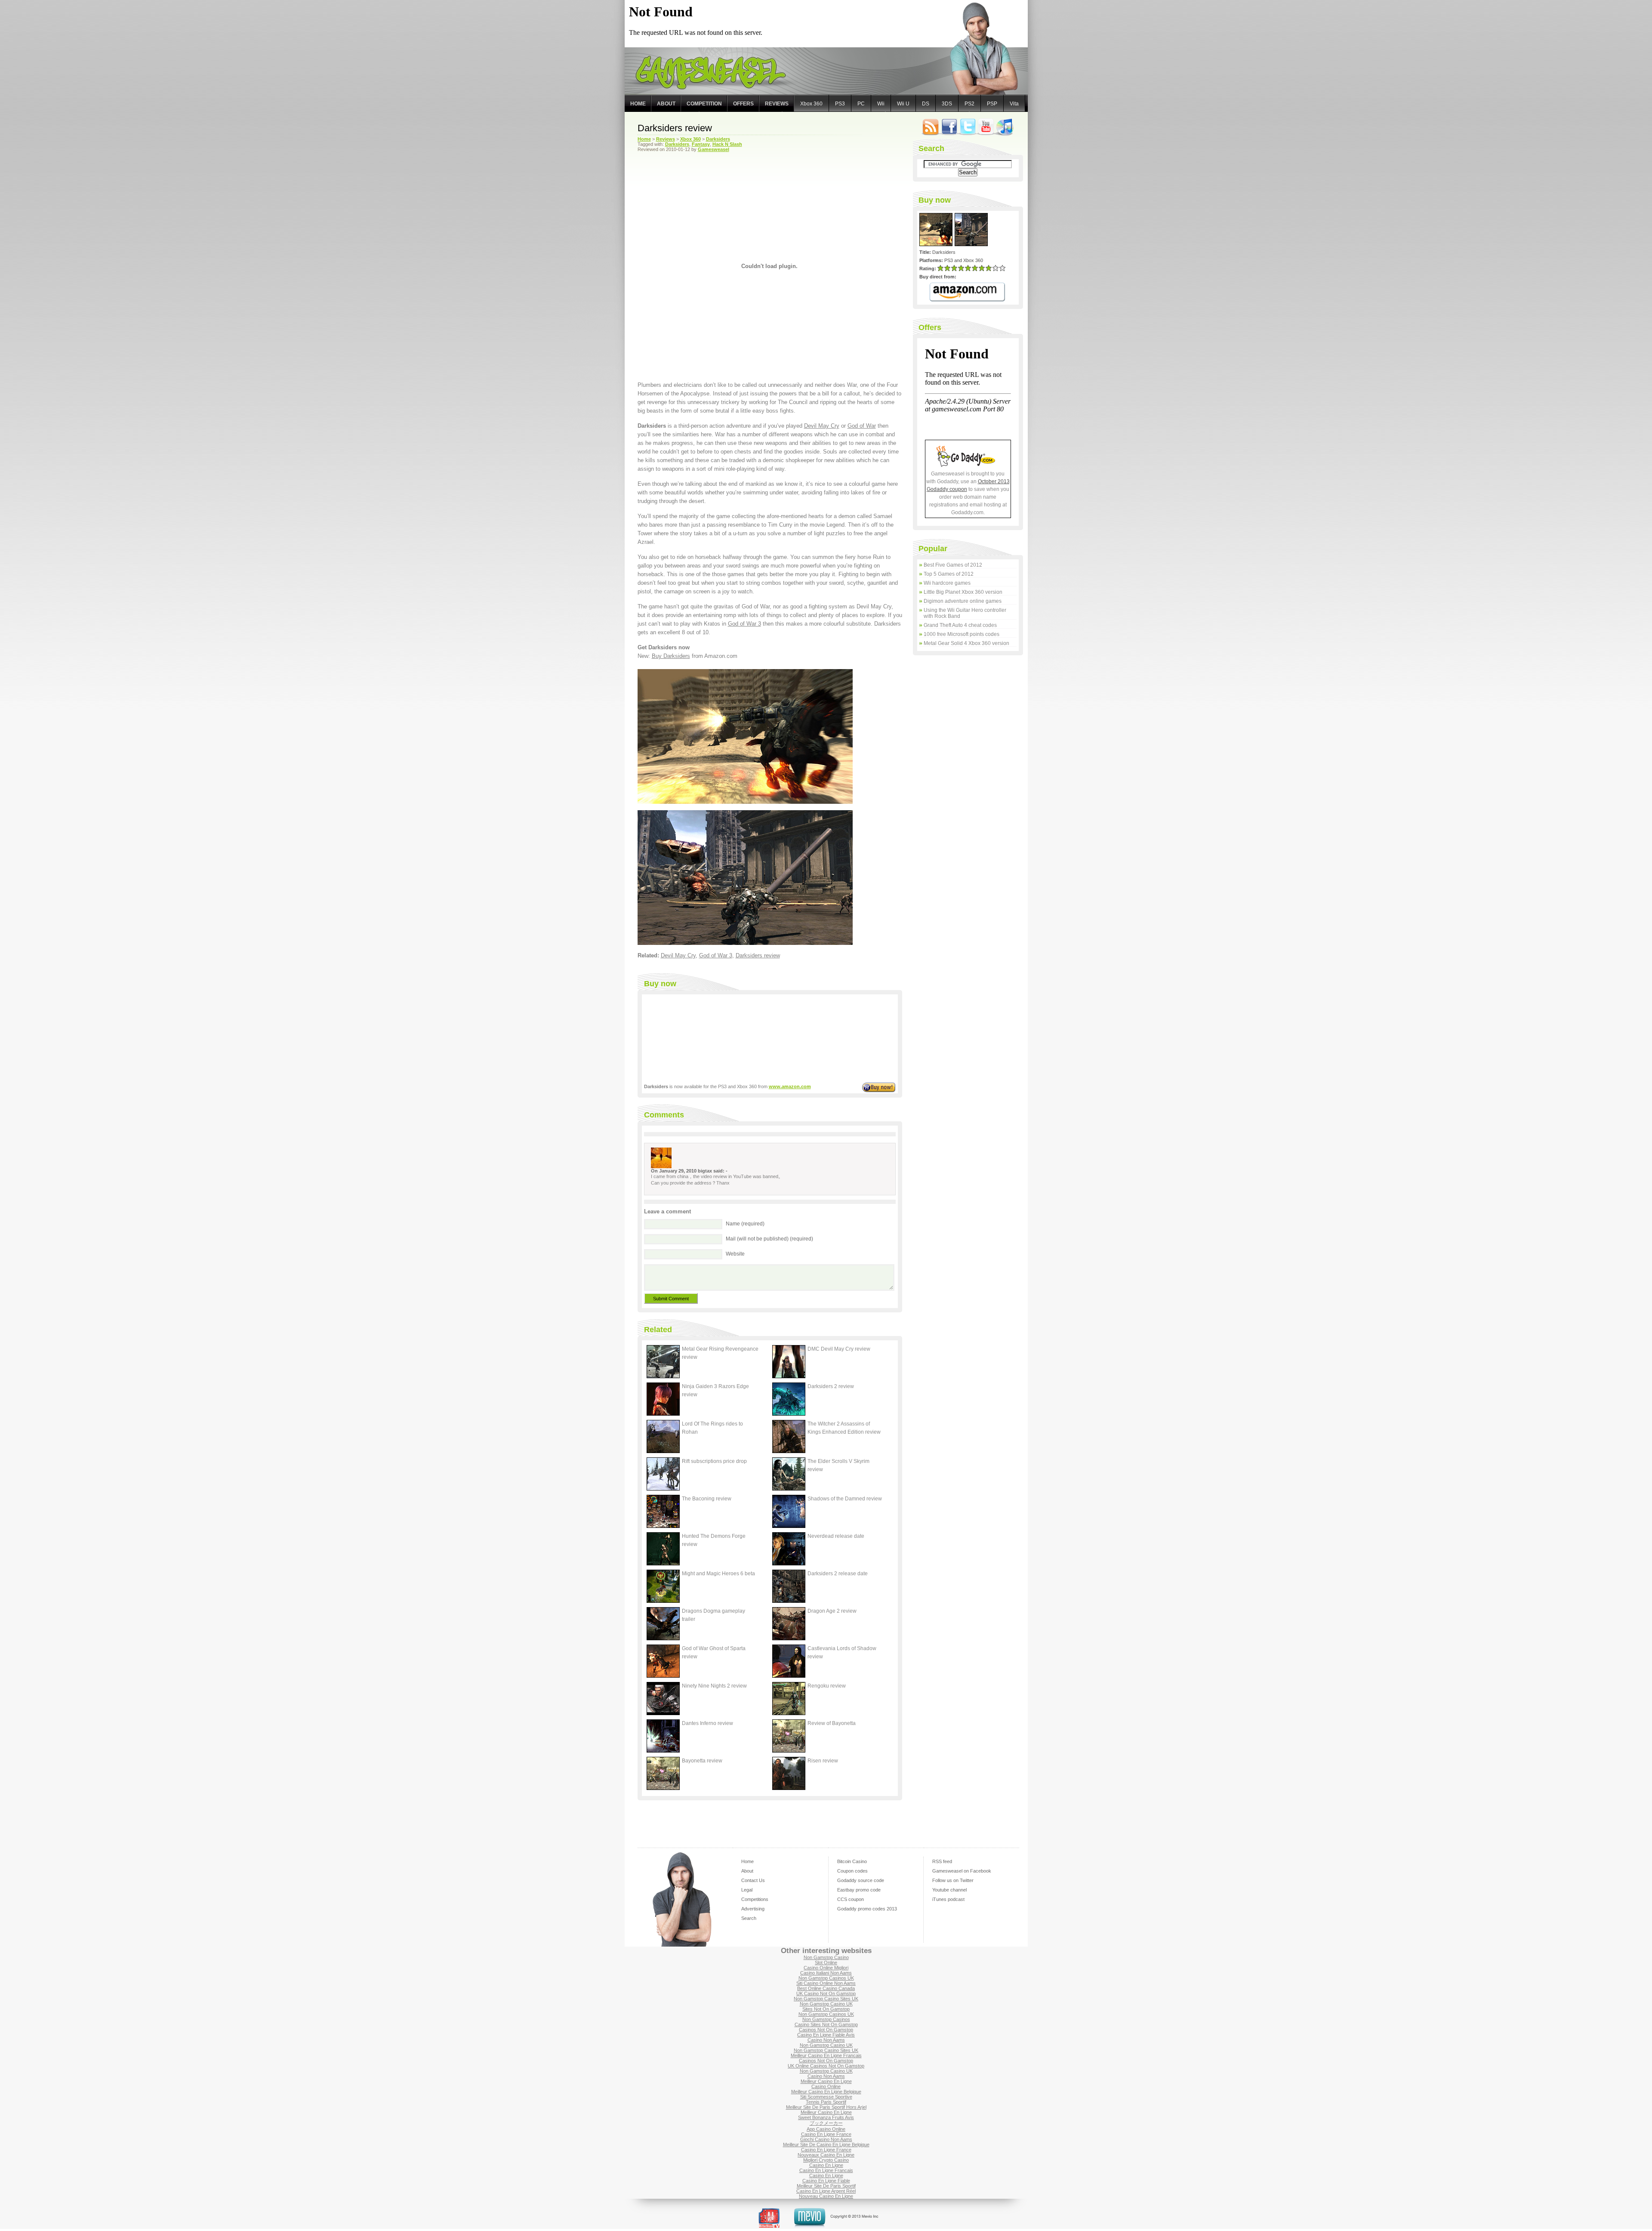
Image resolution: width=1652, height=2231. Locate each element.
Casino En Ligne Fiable (826, 2181)
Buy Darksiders (671, 656)
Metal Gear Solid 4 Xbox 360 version (966, 643)
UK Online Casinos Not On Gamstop (826, 2066)
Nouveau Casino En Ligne (826, 2196)
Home (638, 104)
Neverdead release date (836, 1536)
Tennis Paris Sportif (826, 2102)
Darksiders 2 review (831, 1386)
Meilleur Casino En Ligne (826, 2081)
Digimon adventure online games (963, 601)
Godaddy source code (861, 1880)
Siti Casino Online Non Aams (826, 1983)
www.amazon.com (790, 1086)
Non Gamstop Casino (826, 1957)
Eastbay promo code (859, 1890)
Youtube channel (949, 1890)
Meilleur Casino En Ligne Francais (826, 2055)
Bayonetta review (702, 1761)
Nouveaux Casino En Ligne (826, 2155)
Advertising (753, 1909)
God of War (862, 426)
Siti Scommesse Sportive (826, 2097)
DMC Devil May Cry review (839, 1349)
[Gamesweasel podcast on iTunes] (1005, 135)
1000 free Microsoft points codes (962, 634)
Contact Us (753, 1880)
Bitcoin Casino (852, 1861)
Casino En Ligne (826, 2165)
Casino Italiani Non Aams (826, 1973)
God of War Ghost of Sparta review (714, 1652)
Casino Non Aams (826, 2040)
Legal (747, 1890)
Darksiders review (675, 128)
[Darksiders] (937, 244)
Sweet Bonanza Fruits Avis (826, 2117)
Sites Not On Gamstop (826, 2009)
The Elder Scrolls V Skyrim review (838, 1465)
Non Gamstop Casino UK (826, 2004)
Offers (743, 104)
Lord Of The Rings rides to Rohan (712, 1428)
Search (749, 1918)
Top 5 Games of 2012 (949, 574)
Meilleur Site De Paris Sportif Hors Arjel (826, 2107)
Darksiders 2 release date (838, 1574)
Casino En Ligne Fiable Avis (826, 2035)
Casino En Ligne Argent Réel (826, 2191)
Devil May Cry (822, 426)
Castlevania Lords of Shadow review (842, 1652)
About (666, 104)
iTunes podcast (948, 1899)
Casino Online (826, 2086)
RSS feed (942, 1861)
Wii (881, 104)
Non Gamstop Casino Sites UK (826, 1999)
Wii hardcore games (947, 583)
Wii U (903, 104)
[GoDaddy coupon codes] (968, 465)
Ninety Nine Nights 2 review (714, 1686)
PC (861, 104)
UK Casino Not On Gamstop (826, 1993)
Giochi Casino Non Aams (826, 2139)
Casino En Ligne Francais (826, 2170)
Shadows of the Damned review (845, 1499)
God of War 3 (744, 624)
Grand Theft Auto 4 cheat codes (960, 625)
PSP (992, 104)
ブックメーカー (826, 2123)
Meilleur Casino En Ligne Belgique (826, 2092)
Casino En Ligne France (826, 2134)
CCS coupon (851, 1899)
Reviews (777, 104)
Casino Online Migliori (826, 1968)
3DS (947, 104)
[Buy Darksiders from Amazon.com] (967, 292)
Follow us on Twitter (953, 1880)
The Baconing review (707, 1499)
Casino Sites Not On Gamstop (826, 2024)
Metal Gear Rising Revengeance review (720, 1353)
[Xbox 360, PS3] (745, 802)
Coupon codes (852, 1871)
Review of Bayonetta (832, 1723)
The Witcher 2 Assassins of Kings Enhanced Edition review (844, 1428)
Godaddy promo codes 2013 (867, 1909)
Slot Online (826, 1963)
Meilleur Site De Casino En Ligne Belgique (826, 2145)
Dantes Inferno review (707, 1723)
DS (926, 104)
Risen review (823, 1761)
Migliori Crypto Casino (826, 2160)
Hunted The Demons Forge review (714, 1540)
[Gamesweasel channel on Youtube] (986, 135)
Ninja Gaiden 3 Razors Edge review (715, 1390)
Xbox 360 (811, 104)
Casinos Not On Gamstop (826, 2030)
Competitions (755, 1899)
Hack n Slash (727, 144)
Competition (704, 104)
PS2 (969, 104)
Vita (1014, 104)
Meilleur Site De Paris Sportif (826, 2186)
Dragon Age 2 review (832, 1611)
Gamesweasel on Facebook (962, 1871)
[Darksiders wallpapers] (745, 943)
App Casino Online (826, 2129)
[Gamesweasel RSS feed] (931, 135)
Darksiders (677, 144)
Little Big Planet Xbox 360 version (963, 592)
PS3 (840, 104)
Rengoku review (827, 1686)
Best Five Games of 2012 (953, 565)
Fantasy (701, 144)
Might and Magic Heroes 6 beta (718, 1574)
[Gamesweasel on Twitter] (968, 135)
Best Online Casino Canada (826, 1988)
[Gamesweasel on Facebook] (949, 135)
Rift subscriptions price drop (714, 1461)
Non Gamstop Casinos (826, 2019)
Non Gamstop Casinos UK (826, 1978)
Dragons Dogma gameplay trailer (714, 1615)
